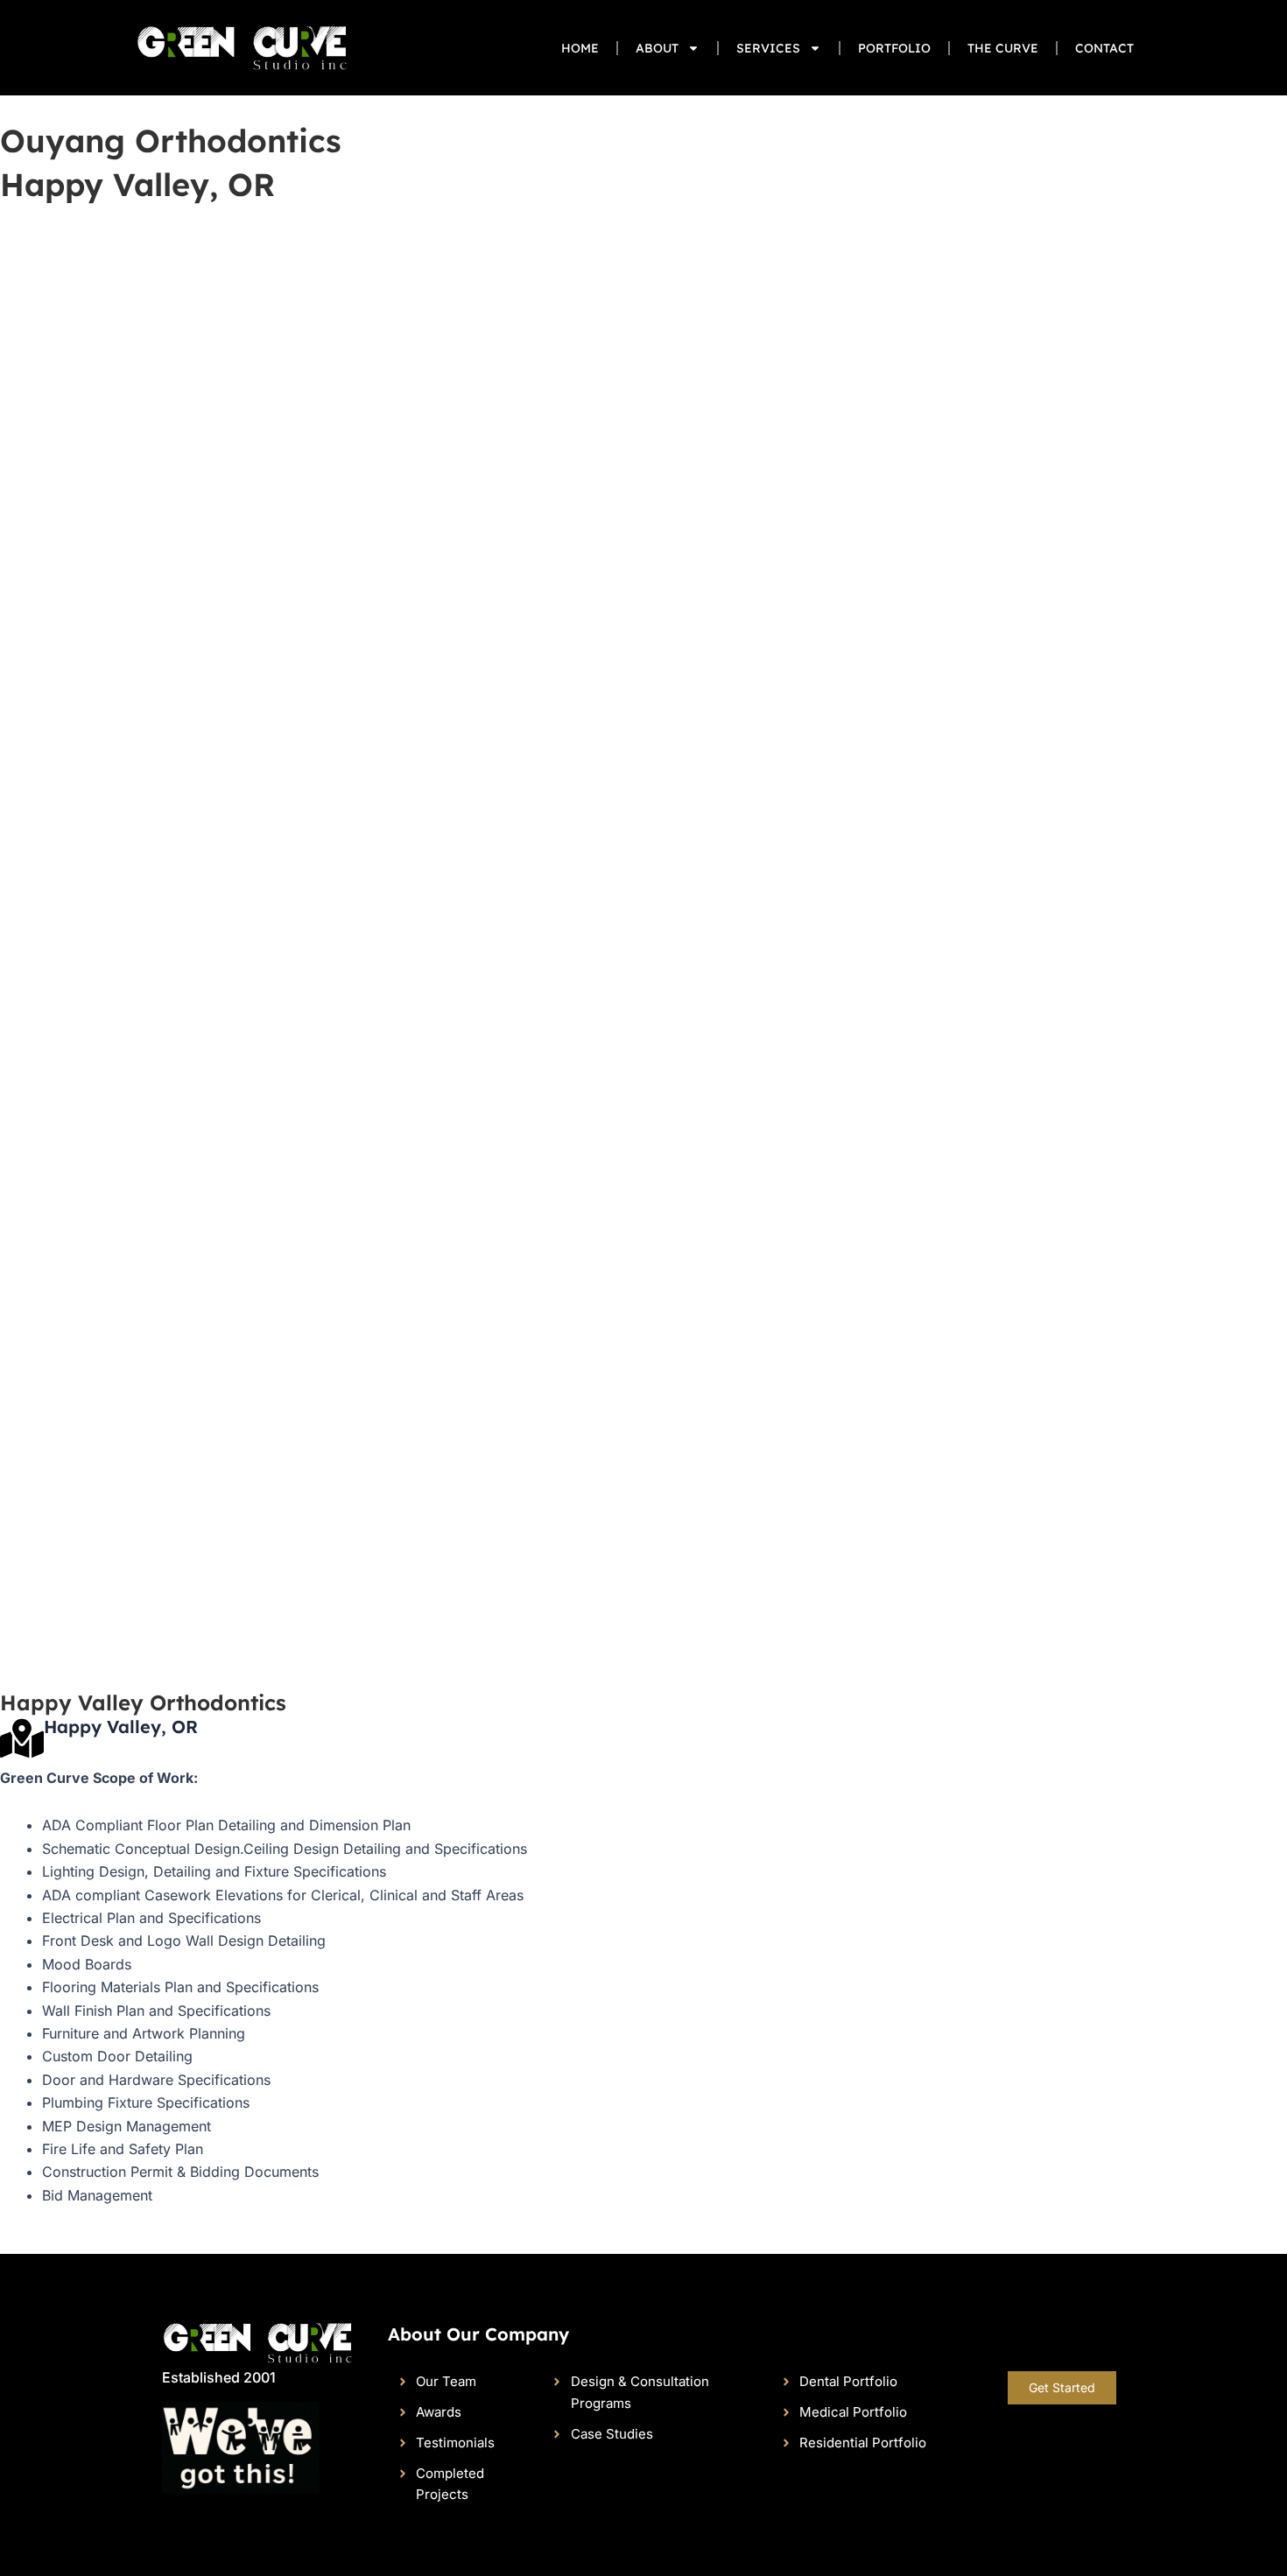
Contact (1104, 48)
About (657, 48)
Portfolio (894, 48)
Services (768, 48)
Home (580, 48)
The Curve (1003, 48)
